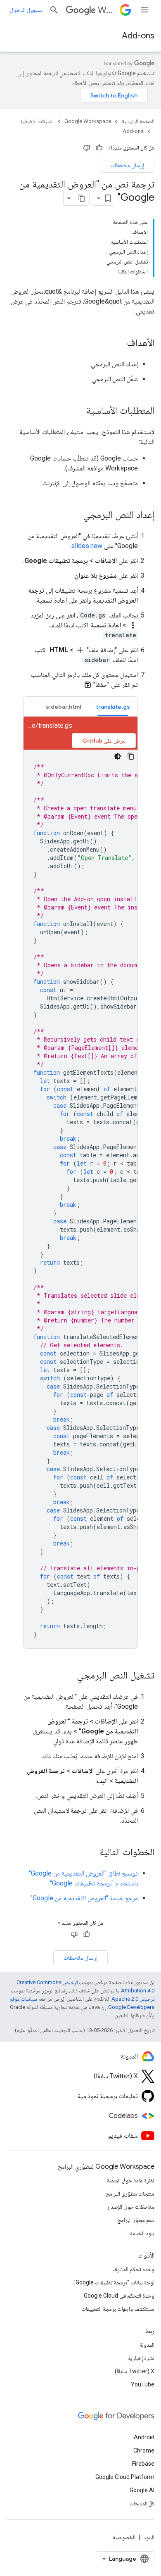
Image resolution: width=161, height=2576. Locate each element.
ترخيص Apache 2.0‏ (133, 1999)
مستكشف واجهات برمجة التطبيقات (118, 2309)
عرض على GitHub (104, 741)
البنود (149, 2537)
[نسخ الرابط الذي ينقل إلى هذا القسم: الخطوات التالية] (91, 1853)
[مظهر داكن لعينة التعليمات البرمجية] (118, 756)
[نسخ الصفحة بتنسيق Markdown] (82, 198)
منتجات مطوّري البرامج (130, 2194)
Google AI (142, 2490)
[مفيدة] (99, 148)
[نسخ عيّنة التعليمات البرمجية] (131, 756)
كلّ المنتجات (142, 2503)
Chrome (144, 2450)
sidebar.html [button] (63, 707)
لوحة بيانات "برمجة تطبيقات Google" (114, 2282)
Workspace (107, 10)
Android (144, 2437)
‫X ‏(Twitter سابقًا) (135, 2371)
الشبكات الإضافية (37, 121)
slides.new (87, 546)
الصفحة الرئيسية (138, 121)
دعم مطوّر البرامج (136, 2220)
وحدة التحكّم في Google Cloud (119, 2296)
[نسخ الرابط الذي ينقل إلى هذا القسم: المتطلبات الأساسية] (78, 411)
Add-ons (138, 36)
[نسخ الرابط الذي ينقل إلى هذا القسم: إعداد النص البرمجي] (75, 515)
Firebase (143, 2464)
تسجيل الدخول (26, 10)
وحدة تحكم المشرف (133, 2269)
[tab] (113, 706)
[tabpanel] (80, 1182)
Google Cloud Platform (125, 2477)
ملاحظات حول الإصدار (131, 2207)
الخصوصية (124, 2537)
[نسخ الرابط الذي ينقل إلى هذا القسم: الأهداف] (118, 344)
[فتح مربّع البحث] (54, 10)
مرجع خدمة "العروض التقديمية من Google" (84, 1898)
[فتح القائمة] (144, 10)
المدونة (147, 2345)
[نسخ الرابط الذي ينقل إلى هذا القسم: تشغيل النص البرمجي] (69, 1676)
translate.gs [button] (113, 707)
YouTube (143, 2384)
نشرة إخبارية (141, 2358)
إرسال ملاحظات (127, 165)
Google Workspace (88, 121)
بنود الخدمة (142, 2233)
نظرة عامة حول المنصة (131, 2180)
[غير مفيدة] (87, 148)
